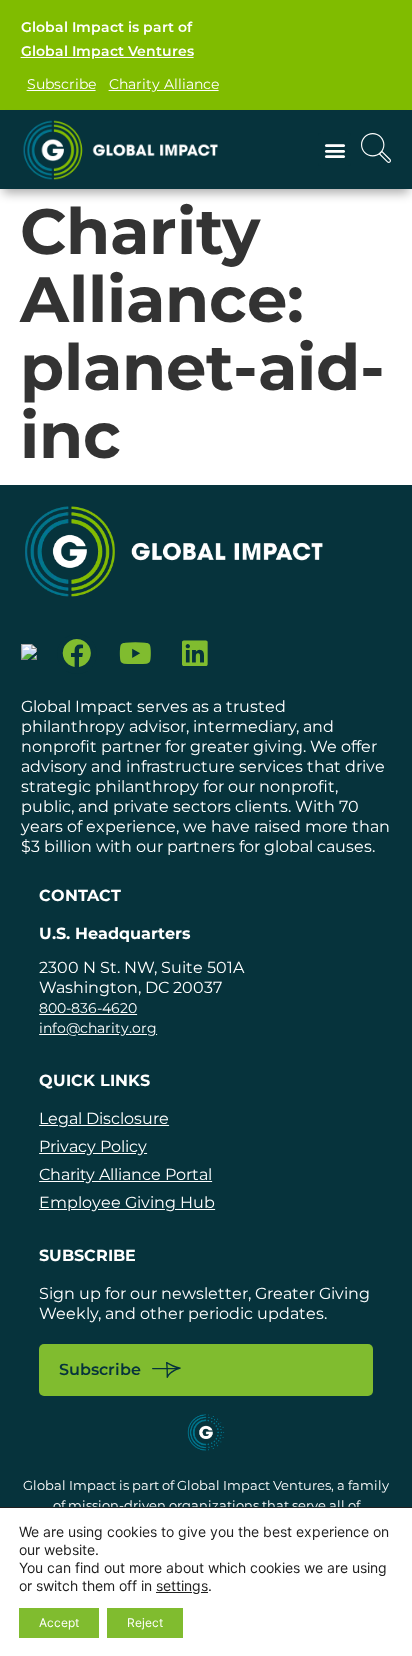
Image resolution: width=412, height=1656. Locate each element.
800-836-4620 (88, 1008)
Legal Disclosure (104, 1118)
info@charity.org (98, 1028)
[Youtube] (135, 654)
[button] (334, 149)
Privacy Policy (93, 1146)
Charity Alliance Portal (125, 1174)
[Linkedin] (194, 654)
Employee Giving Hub (127, 1202)
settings (182, 1585)
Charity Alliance (164, 84)
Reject (145, 1622)
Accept (59, 1622)
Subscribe (61, 84)
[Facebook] (77, 654)
